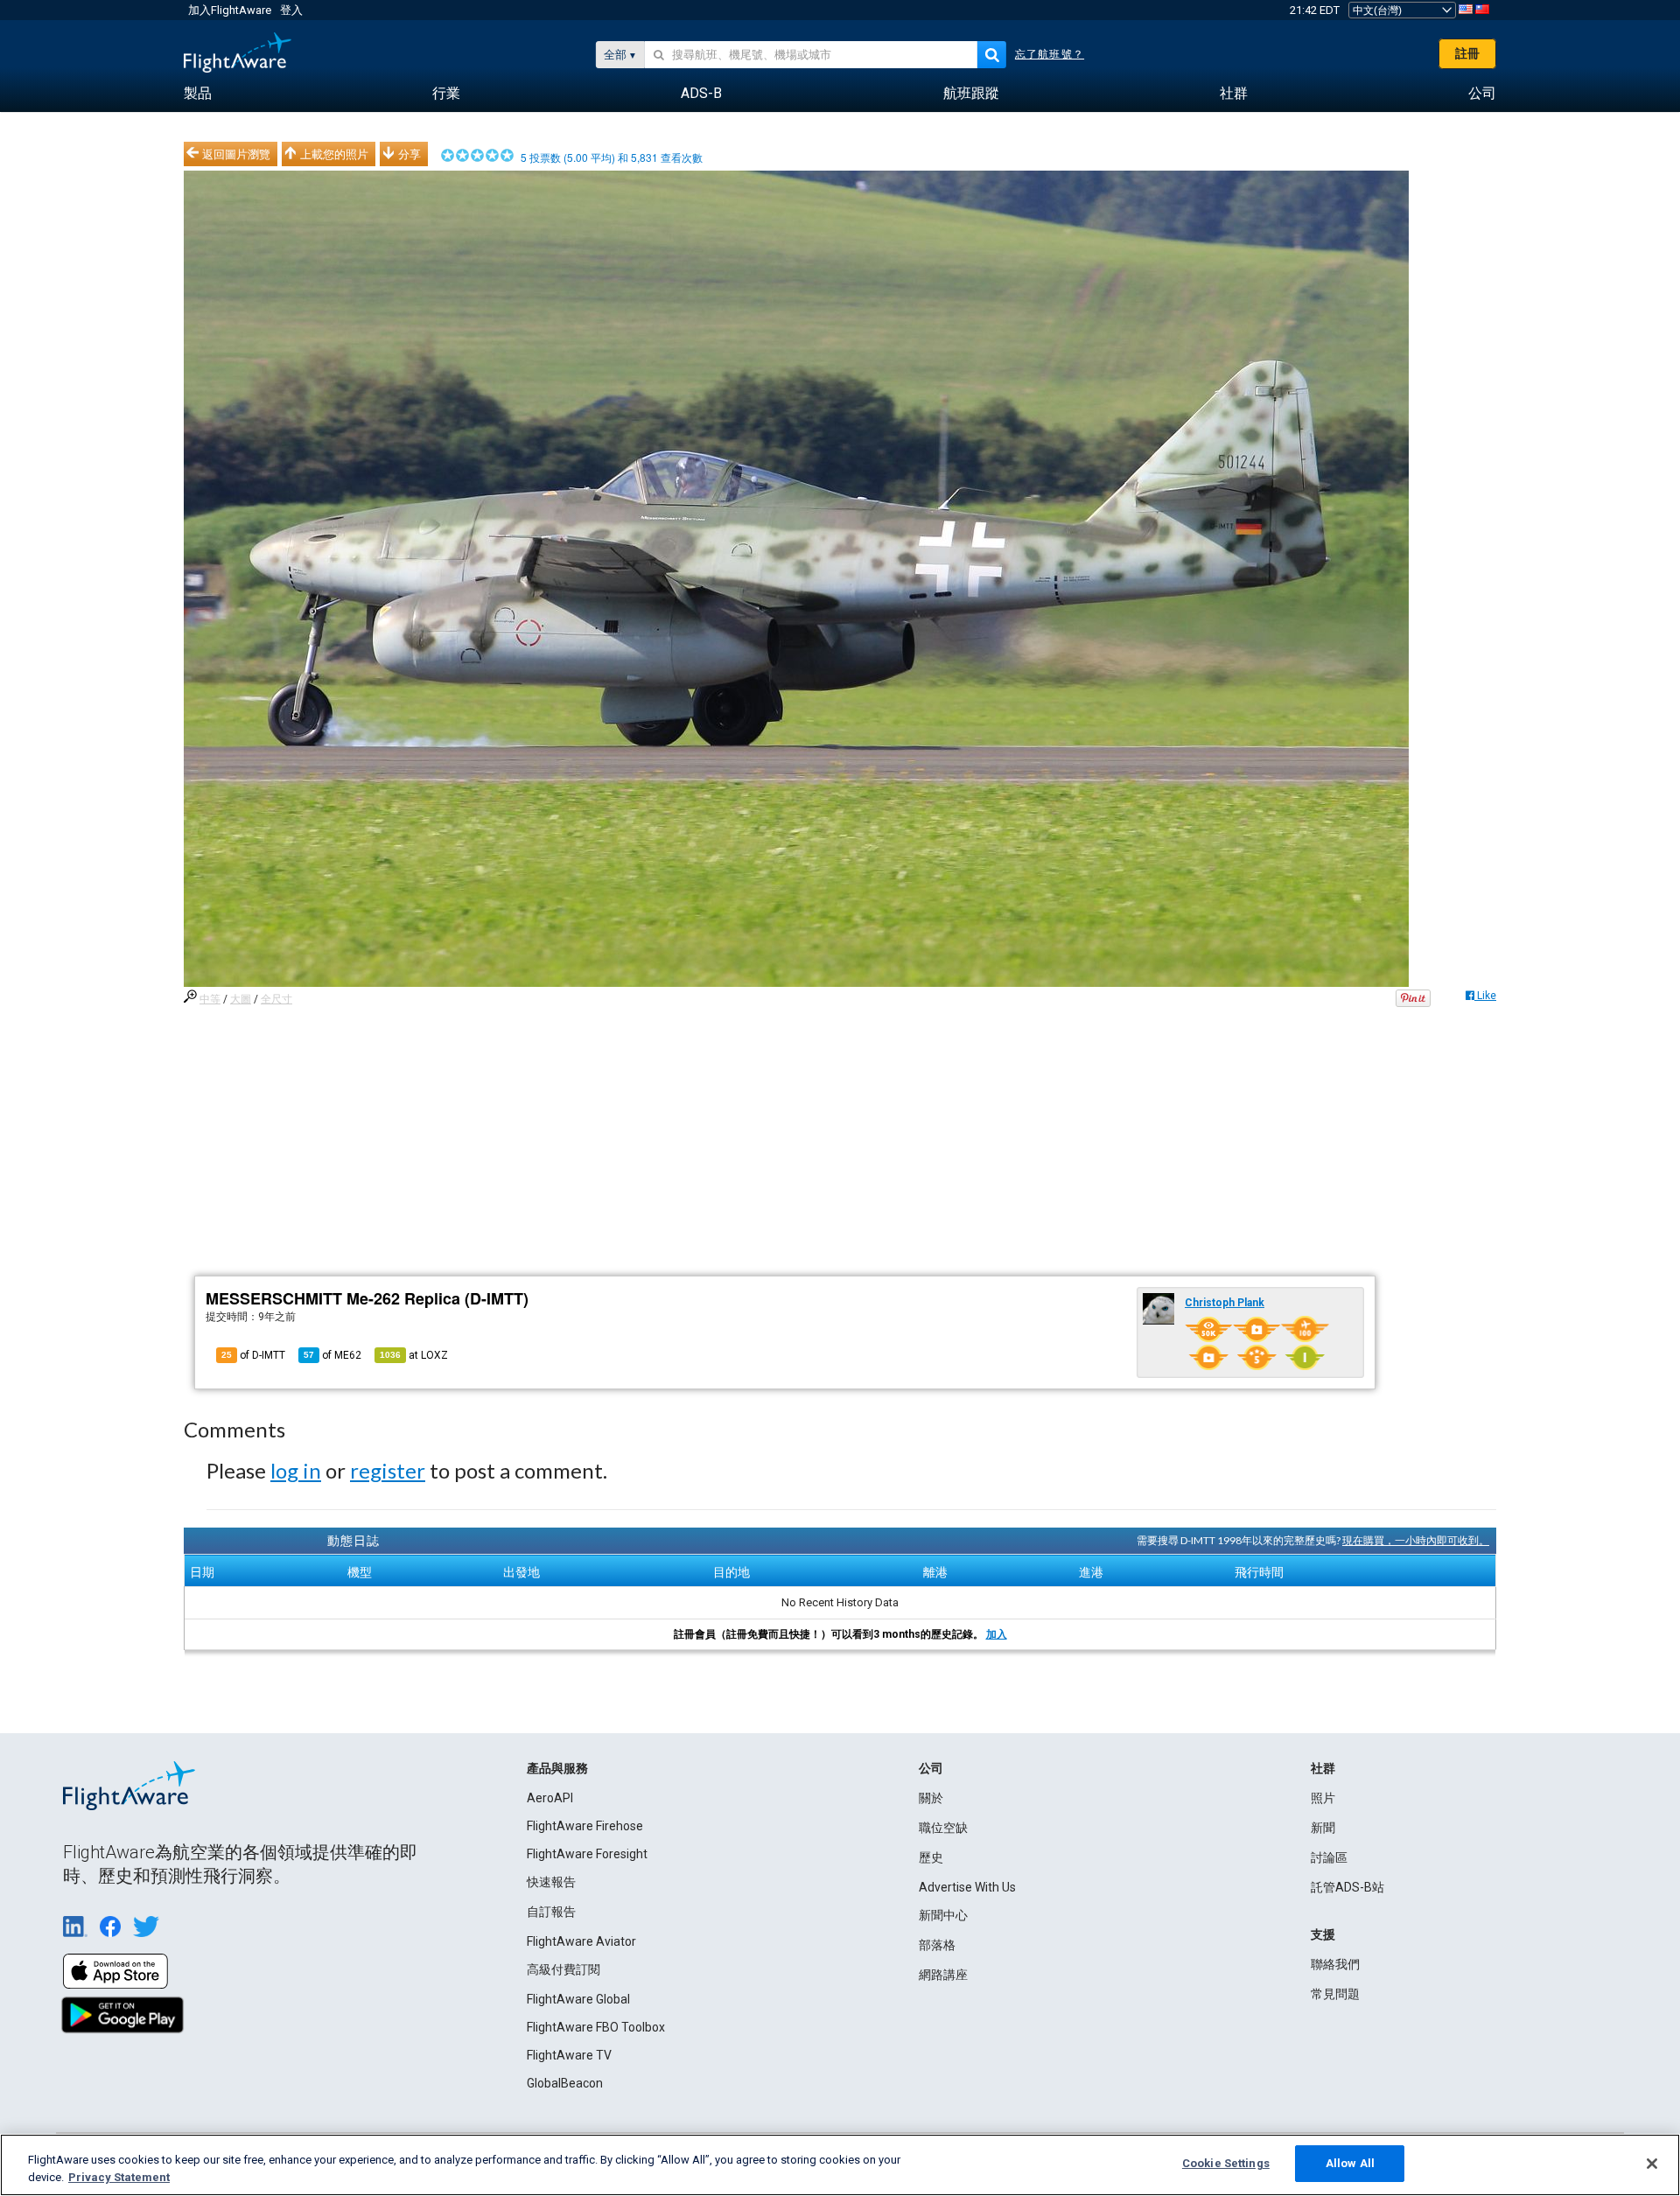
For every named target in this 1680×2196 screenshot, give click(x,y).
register (388, 1470)
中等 (210, 999)
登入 (291, 10)
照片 (1323, 1798)
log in (296, 1470)
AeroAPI (550, 1798)
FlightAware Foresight (587, 1854)
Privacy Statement (119, 2177)
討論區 (1329, 1857)
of (332, 1355)
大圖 (241, 999)
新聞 (1323, 1828)
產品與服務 (557, 1768)
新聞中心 (943, 1915)
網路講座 (943, 1975)
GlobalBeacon (565, 2083)
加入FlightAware (230, 10)
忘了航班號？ (1050, 54)
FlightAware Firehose (585, 1826)
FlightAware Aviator (581, 1941)
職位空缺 (943, 1828)
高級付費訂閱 (563, 1969)
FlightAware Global (578, 1999)
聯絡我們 (1335, 1964)
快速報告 (551, 1882)
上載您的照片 (334, 154)
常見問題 (1335, 1994)
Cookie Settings (1226, 2163)
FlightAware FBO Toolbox (596, 2027)
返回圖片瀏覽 (236, 154)
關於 (931, 1798)
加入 (997, 1634)
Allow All (1350, 2163)
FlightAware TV (569, 2055)
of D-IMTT (253, 1355)
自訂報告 (551, 1912)
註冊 (1467, 53)
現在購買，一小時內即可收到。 (1416, 1540)
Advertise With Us (967, 1887)
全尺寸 (276, 999)
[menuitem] (198, 94)
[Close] (1652, 2164)
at (414, 1355)
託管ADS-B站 (1347, 1887)
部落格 (937, 1945)
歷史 (931, 1857)
